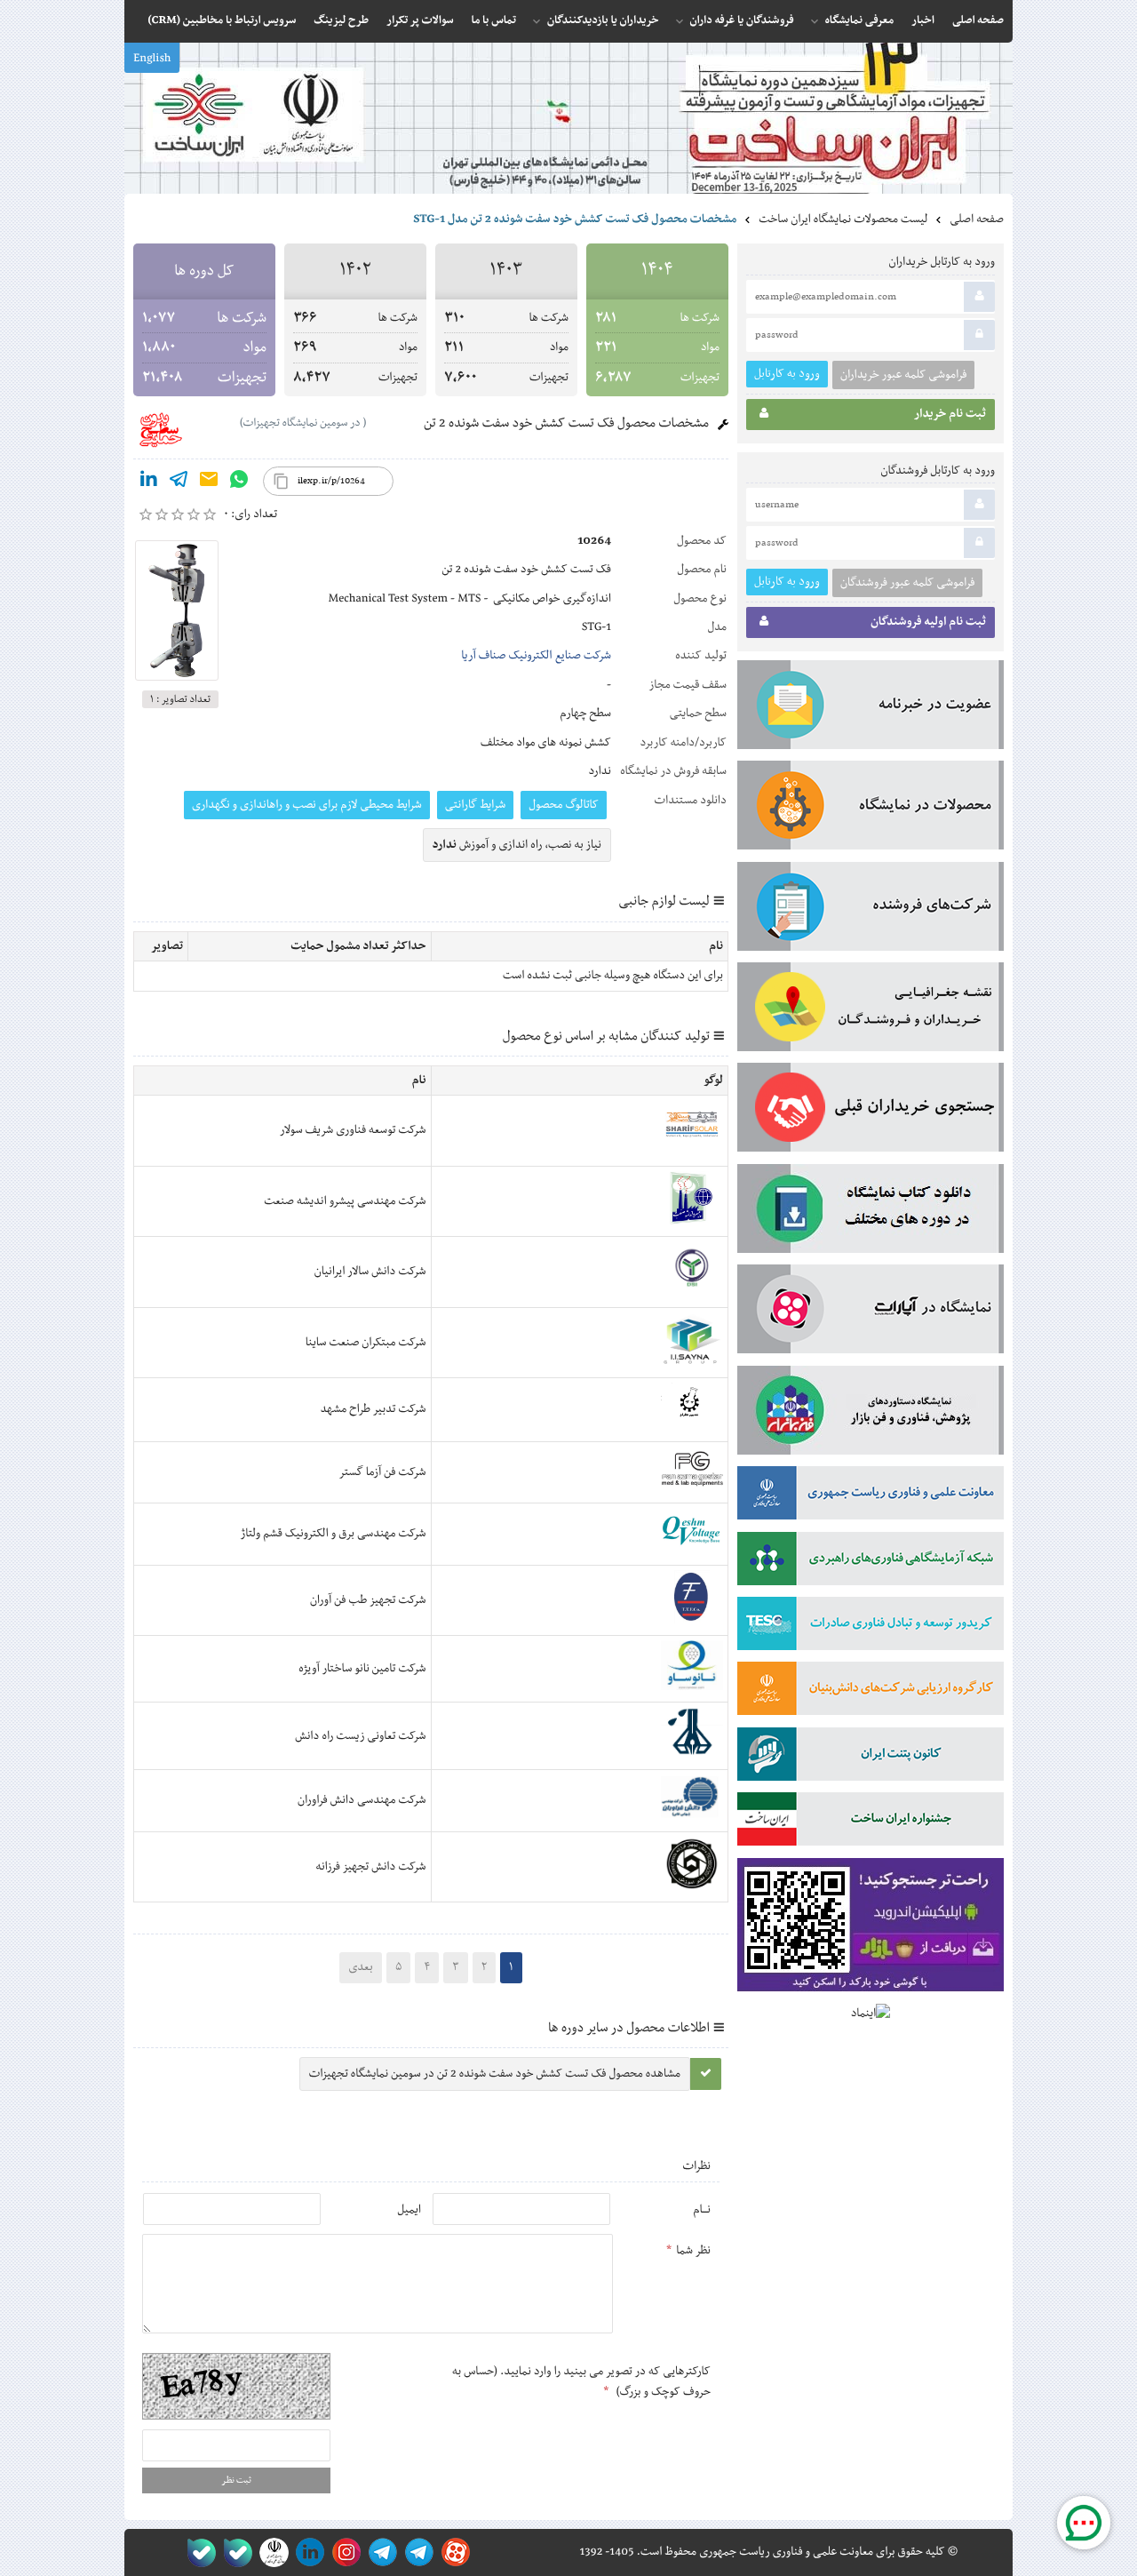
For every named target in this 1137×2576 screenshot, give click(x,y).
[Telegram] (179, 483)
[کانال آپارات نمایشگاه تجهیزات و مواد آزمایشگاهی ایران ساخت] (871, 1312)
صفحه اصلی (977, 219)
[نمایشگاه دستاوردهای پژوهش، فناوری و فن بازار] (871, 1414)
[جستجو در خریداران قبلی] (871, 1111)
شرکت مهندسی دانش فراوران (362, 1800)
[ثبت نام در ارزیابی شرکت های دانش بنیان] (871, 1692)
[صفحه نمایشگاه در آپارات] (453, 2552)
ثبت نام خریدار (950, 414)
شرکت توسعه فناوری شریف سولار (353, 1130)
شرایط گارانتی (475, 805)
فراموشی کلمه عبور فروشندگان (907, 583)
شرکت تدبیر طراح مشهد (374, 1409)
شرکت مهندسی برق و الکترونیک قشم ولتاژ (334, 1534)
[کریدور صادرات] (871, 1627)
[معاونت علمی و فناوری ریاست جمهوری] (270, 2552)
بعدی (360, 1967)
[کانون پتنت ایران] (871, 1758)
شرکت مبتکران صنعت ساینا (366, 1343)
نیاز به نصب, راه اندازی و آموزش (517, 845)
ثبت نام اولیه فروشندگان (928, 622)
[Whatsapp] (239, 483)
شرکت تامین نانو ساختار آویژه (362, 1669)
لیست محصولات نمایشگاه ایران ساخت (843, 219)
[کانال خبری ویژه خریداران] (380, 2552)
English (152, 59)
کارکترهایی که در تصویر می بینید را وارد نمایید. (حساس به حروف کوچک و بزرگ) (581, 2381)
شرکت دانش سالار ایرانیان (370, 1272)
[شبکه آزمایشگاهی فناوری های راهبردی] (871, 1562)
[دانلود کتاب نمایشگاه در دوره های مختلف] (871, 1212)
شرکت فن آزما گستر (382, 1472)
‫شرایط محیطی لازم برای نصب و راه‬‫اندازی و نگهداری (307, 805)
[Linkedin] (148, 483)
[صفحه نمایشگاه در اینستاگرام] (343, 2552)
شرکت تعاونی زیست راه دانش (360, 1736)
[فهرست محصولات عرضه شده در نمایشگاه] (871, 809)
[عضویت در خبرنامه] (871, 708)
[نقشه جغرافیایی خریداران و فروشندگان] (871, 1010)
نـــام (702, 2210)
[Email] (209, 483)
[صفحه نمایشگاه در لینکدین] (307, 2552)
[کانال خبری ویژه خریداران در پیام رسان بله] (234, 2552)
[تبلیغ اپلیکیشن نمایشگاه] (871, 1929)
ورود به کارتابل (787, 374)
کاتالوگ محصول (564, 805)
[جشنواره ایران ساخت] (871, 1822)
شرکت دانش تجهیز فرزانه (371, 1867)
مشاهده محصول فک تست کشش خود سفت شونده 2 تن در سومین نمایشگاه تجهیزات (495, 2074)
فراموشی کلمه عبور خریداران (903, 375)
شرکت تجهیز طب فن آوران (368, 1600)
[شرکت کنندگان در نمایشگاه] (871, 910)
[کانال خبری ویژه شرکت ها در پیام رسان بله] (198, 2552)
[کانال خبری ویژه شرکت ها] (416, 2552)
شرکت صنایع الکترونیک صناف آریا (536, 656)
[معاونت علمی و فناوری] (871, 1496)
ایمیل (409, 2210)
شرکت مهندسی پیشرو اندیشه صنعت (345, 1201)
